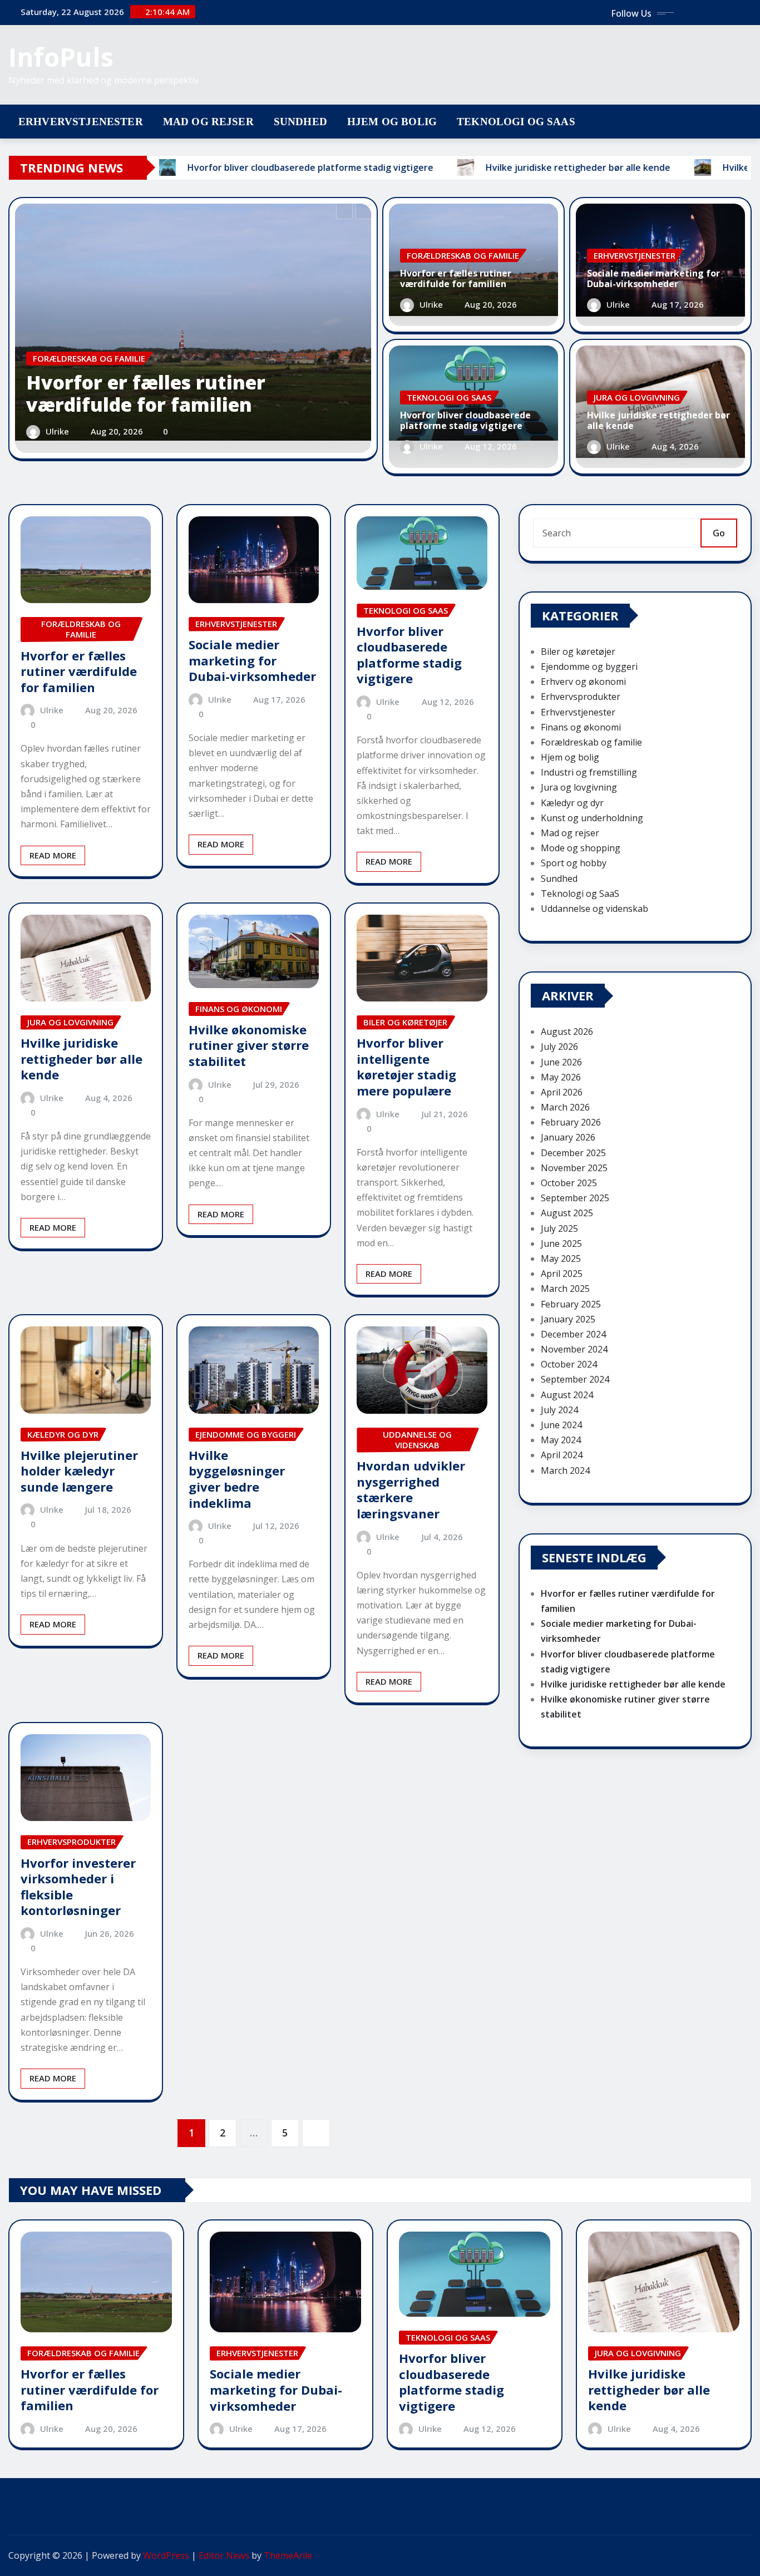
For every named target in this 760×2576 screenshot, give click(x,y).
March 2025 (565, 1289)
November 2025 (574, 1168)
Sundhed (300, 122)
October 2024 (569, 1364)
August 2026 (567, 1032)
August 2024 (567, 1395)
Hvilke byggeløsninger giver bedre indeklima (237, 1479)
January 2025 (568, 1319)
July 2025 (559, 1228)
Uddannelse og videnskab (594, 909)
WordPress (166, 2555)
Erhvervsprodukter (581, 697)
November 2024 (574, 1349)
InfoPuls (61, 57)
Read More (53, 855)
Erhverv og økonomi (583, 682)
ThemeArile (288, 2555)
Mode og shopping (581, 848)
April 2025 (562, 1274)
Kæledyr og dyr (572, 803)
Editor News (224, 2555)
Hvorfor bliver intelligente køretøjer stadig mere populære (406, 1067)
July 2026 (559, 1047)
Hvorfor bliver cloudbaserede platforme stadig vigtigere (465, 420)
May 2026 (561, 1077)
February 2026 (571, 1122)
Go (719, 533)
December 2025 (573, 1153)
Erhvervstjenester (81, 122)
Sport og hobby (574, 863)
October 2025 (569, 1183)
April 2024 (562, 1455)
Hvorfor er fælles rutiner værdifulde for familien (146, 394)
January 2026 (568, 1137)
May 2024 (561, 1440)
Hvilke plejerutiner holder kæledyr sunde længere (79, 1471)
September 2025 (575, 1198)
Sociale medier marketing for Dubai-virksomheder (653, 278)
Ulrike (57, 431)
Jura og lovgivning (579, 787)
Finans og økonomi (581, 727)
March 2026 (565, 1107)
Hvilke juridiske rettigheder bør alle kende (658, 420)
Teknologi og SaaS (516, 122)
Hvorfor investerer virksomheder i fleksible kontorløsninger (78, 1887)
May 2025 (561, 1259)
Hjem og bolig (392, 122)
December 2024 (573, 1334)
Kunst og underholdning (592, 818)
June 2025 (561, 1243)
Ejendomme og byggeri (589, 667)
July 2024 (559, 1410)
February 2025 (571, 1304)
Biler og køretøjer (578, 652)
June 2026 (561, 1062)
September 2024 (575, 1379)
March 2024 (565, 1470)
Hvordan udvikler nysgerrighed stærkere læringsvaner (411, 1489)
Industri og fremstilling (589, 772)
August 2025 (567, 1213)
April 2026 (562, 1092)
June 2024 (561, 1425)
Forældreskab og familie (591, 742)
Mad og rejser (208, 122)
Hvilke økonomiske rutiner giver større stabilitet (249, 1045)
